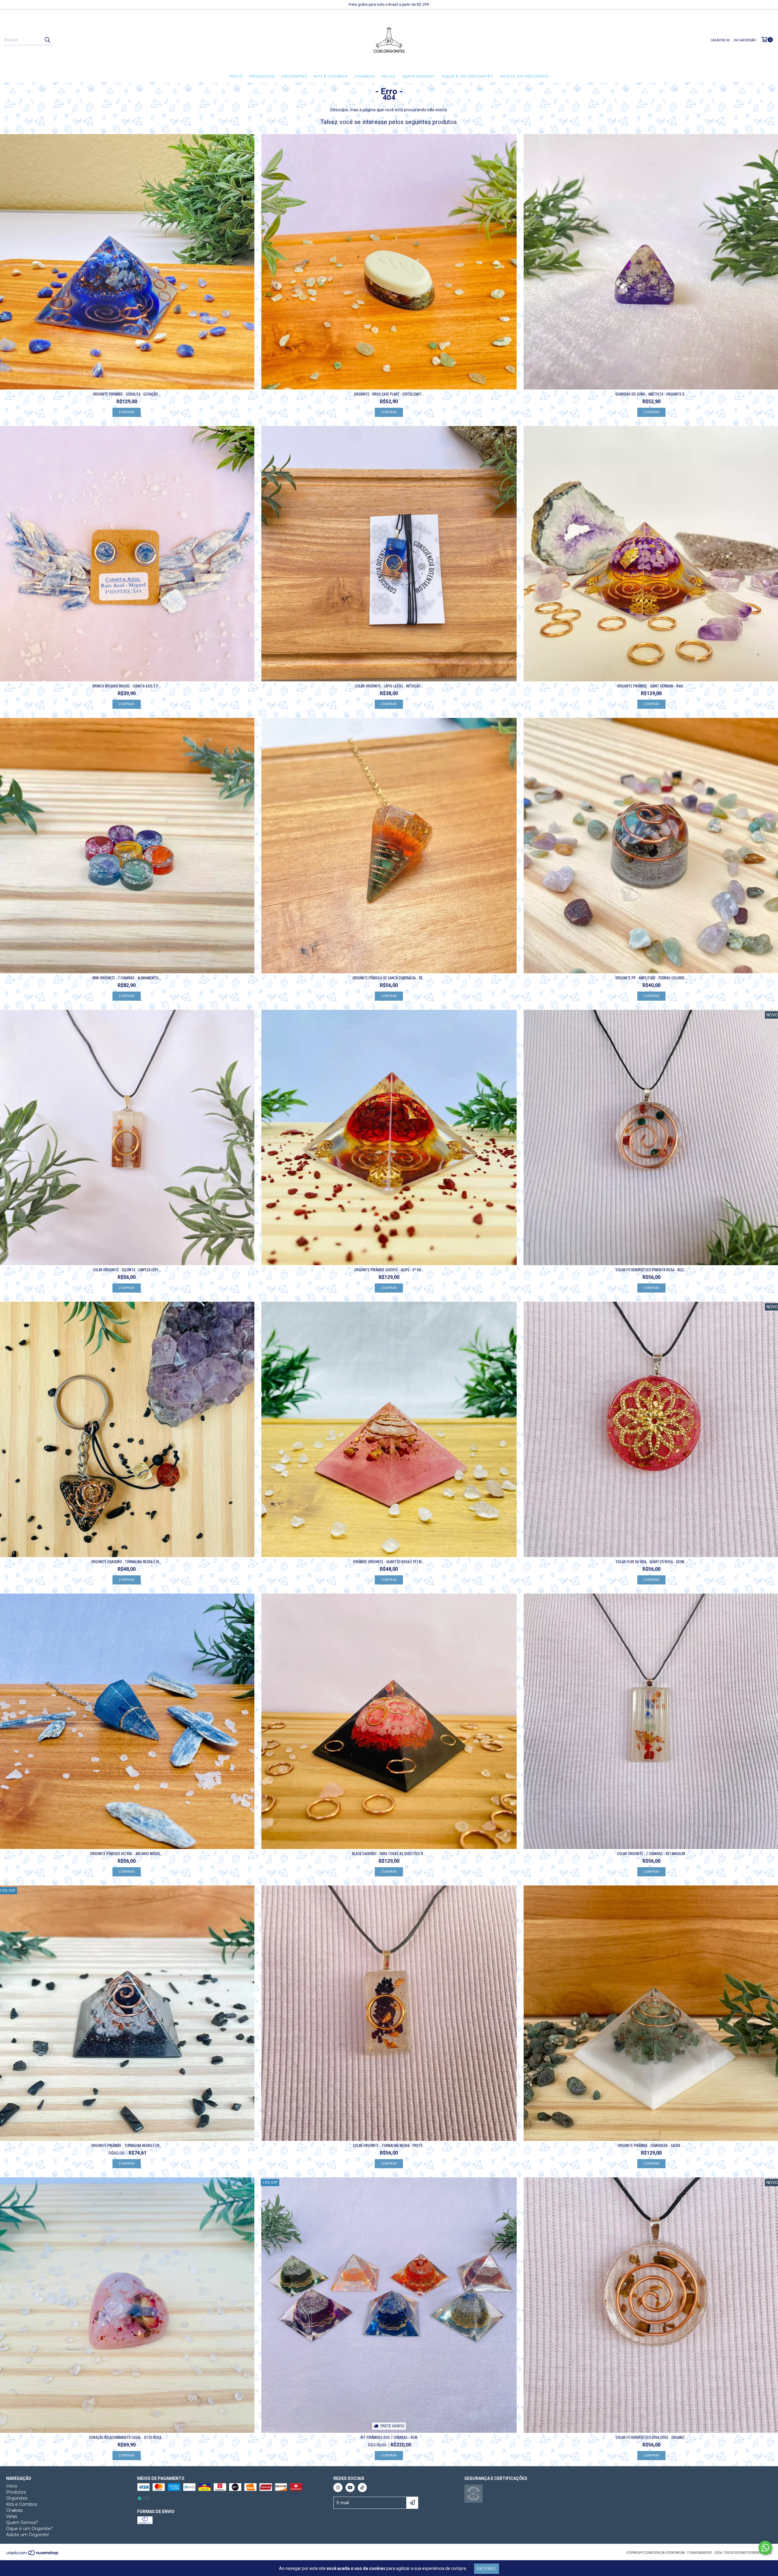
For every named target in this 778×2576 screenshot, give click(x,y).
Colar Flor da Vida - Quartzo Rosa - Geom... (651, 1562)
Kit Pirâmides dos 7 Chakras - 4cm (389, 2437)
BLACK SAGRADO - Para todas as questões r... (389, 1853)
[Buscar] (47, 40)
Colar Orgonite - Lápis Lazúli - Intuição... (389, 686)
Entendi (487, 2569)
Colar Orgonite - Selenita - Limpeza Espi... (127, 1270)
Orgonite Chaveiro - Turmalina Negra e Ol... (127, 1562)
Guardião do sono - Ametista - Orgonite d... (651, 394)
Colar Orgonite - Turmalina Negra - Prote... (389, 2145)
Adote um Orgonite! (525, 76)
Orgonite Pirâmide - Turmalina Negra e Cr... (127, 2145)
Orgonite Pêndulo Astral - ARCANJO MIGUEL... (127, 1853)
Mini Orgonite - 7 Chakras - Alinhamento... (127, 978)
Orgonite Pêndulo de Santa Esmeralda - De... (389, 978)
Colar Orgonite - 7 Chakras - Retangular (651, 1853)
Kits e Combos (331, 76)
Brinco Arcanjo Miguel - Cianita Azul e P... (127, 686)
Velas (388, 76)
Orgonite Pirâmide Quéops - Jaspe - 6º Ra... (389, 1270)
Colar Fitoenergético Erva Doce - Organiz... (651, 2437)
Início (236, 76)
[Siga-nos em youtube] (350, 2488)
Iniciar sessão (745, 40)
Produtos (262, 76)
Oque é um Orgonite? (467, 76)
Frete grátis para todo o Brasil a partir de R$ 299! (389, 5)
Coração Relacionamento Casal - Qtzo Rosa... (127, 2437)
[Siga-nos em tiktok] (362, 2488)
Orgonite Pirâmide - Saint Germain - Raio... (651, 686)
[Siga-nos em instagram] (338, 2488)
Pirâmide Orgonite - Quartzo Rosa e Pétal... (389, 1562)
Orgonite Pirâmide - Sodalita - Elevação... (127, 394)
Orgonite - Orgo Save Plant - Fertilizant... (389, 394)
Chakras (365, 76)
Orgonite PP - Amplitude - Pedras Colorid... (651, 978)
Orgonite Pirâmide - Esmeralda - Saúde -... (651, 2145)
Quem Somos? (418, 76)
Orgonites (294, 76)
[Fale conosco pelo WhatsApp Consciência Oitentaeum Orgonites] (765, 2548)
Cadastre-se (720, 40)
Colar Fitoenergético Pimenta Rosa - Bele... (651, 1270)
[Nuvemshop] (33, 2555)
